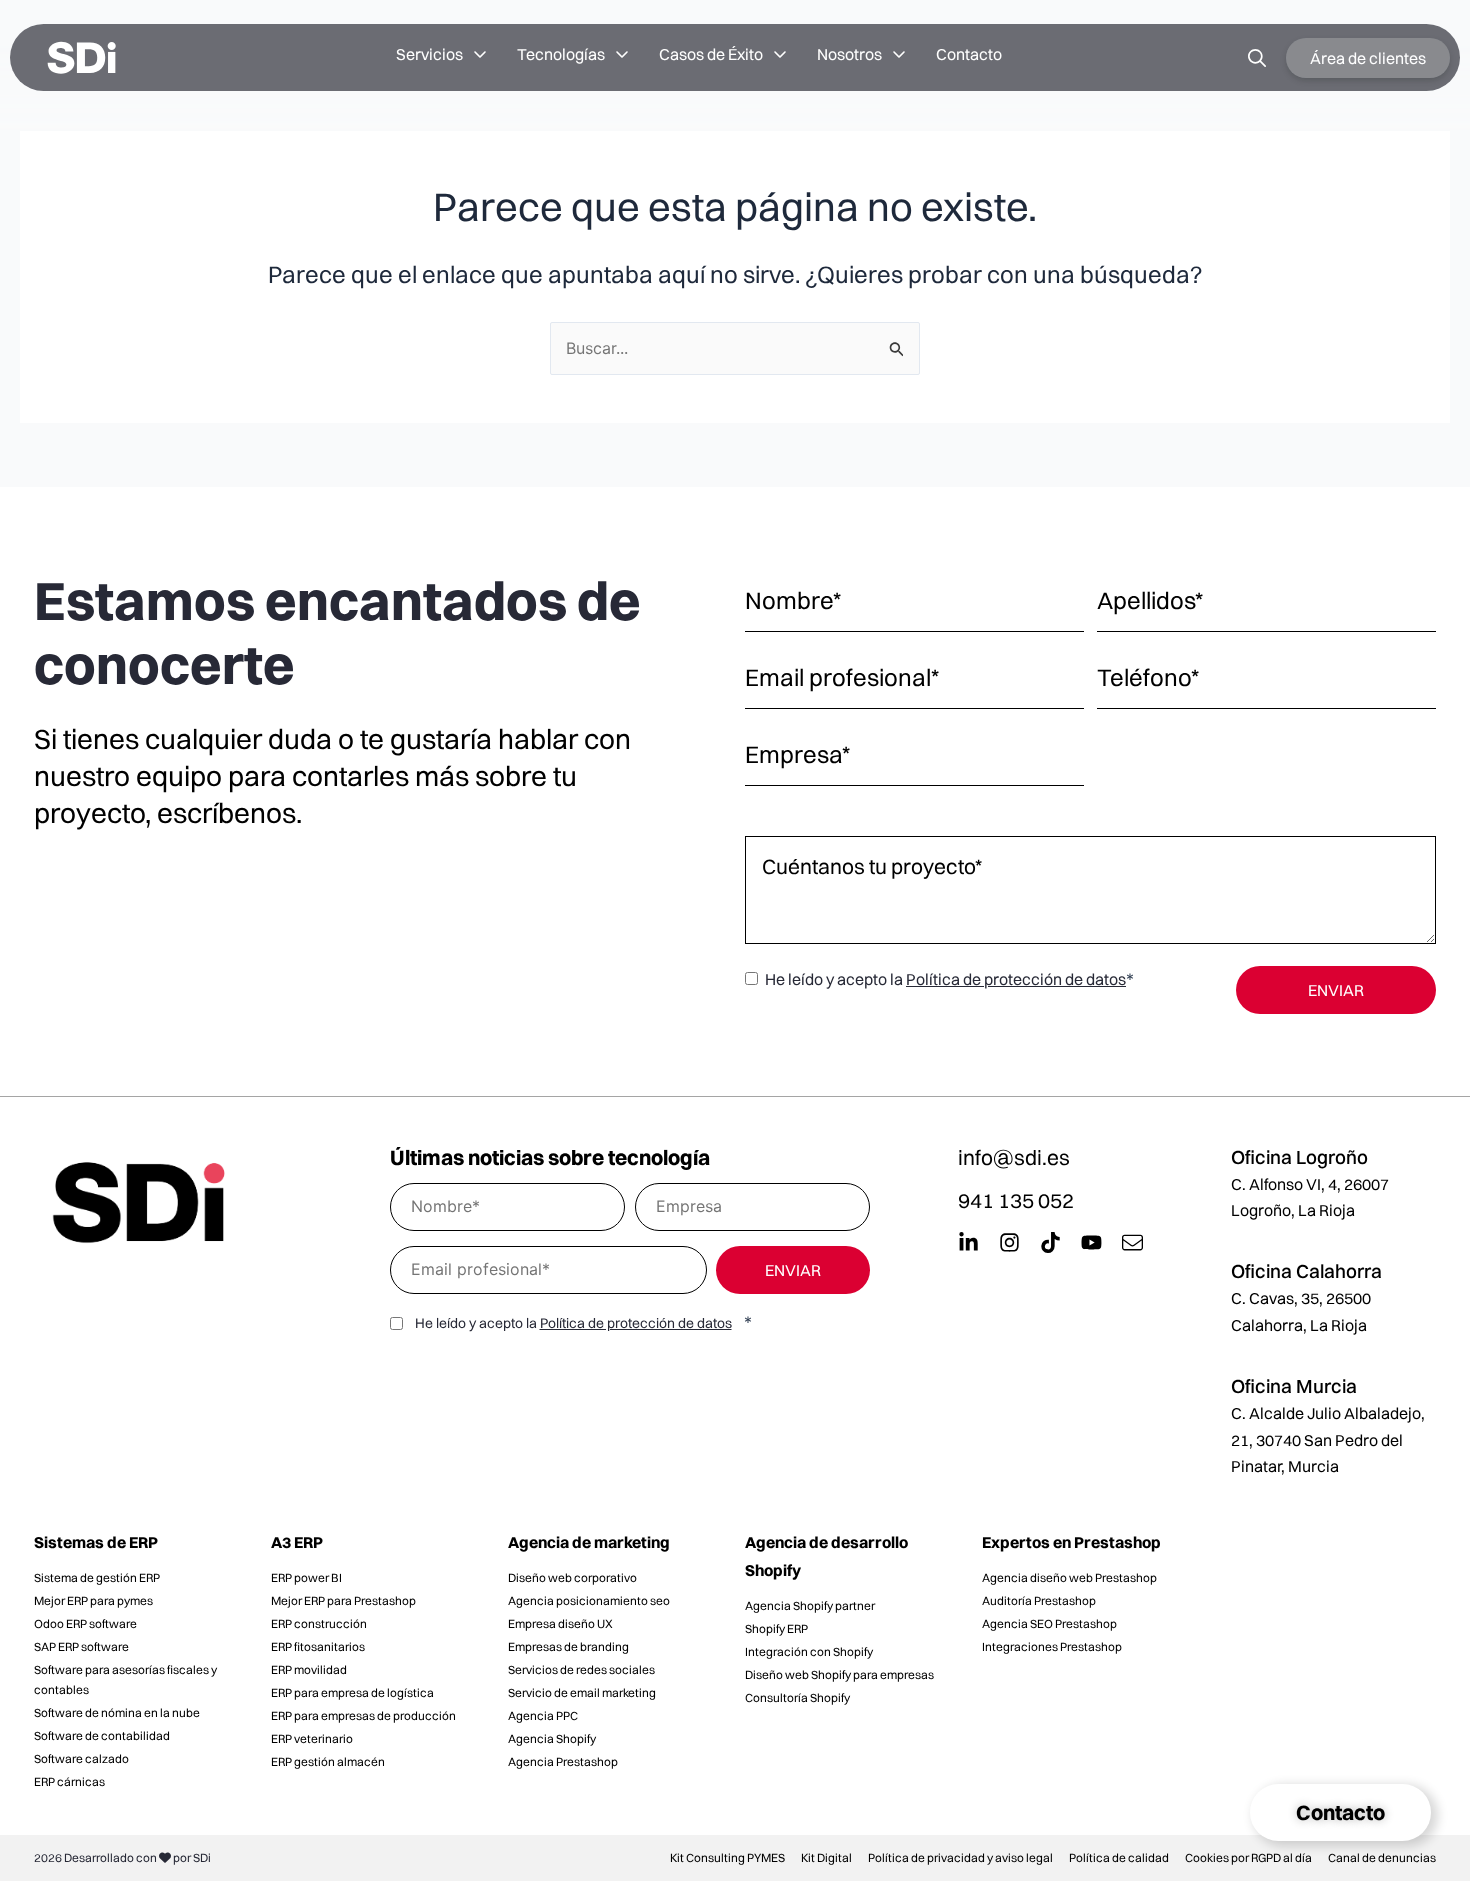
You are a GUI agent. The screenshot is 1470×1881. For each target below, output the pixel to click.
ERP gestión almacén (328, 1761)
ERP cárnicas (69, 1781)
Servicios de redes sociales (581, 1669)
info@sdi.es (1014, 1157)
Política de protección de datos (1016, 979)
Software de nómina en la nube (117, 1712)
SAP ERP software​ (81, 1646)
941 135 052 (1016, 1200)
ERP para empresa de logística (352, 1692)
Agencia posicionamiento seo (589, 1600)
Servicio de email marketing (582, 1692)
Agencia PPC (543, 1715)
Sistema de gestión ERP (97, 1577)
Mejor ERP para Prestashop (343, 1600)
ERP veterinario (312, 1738)
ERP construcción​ (319, 1623)
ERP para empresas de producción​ (363, 1715)
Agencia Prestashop (563, 1761)
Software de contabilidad (102, 1735)
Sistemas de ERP (96, 1542)
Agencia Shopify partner (810, 1605)
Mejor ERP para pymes (93, 1600)
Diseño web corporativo (572, 1577)
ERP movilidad (309, 1669)
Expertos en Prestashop (1071, 1542)
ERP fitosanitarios (318, 1646)
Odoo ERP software (85, 1623)
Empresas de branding (568, 1646)
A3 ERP (297, 1542)
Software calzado (81, 1758)
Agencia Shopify (552, 1738)
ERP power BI (306, 1577)
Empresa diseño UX (560, 1623)
